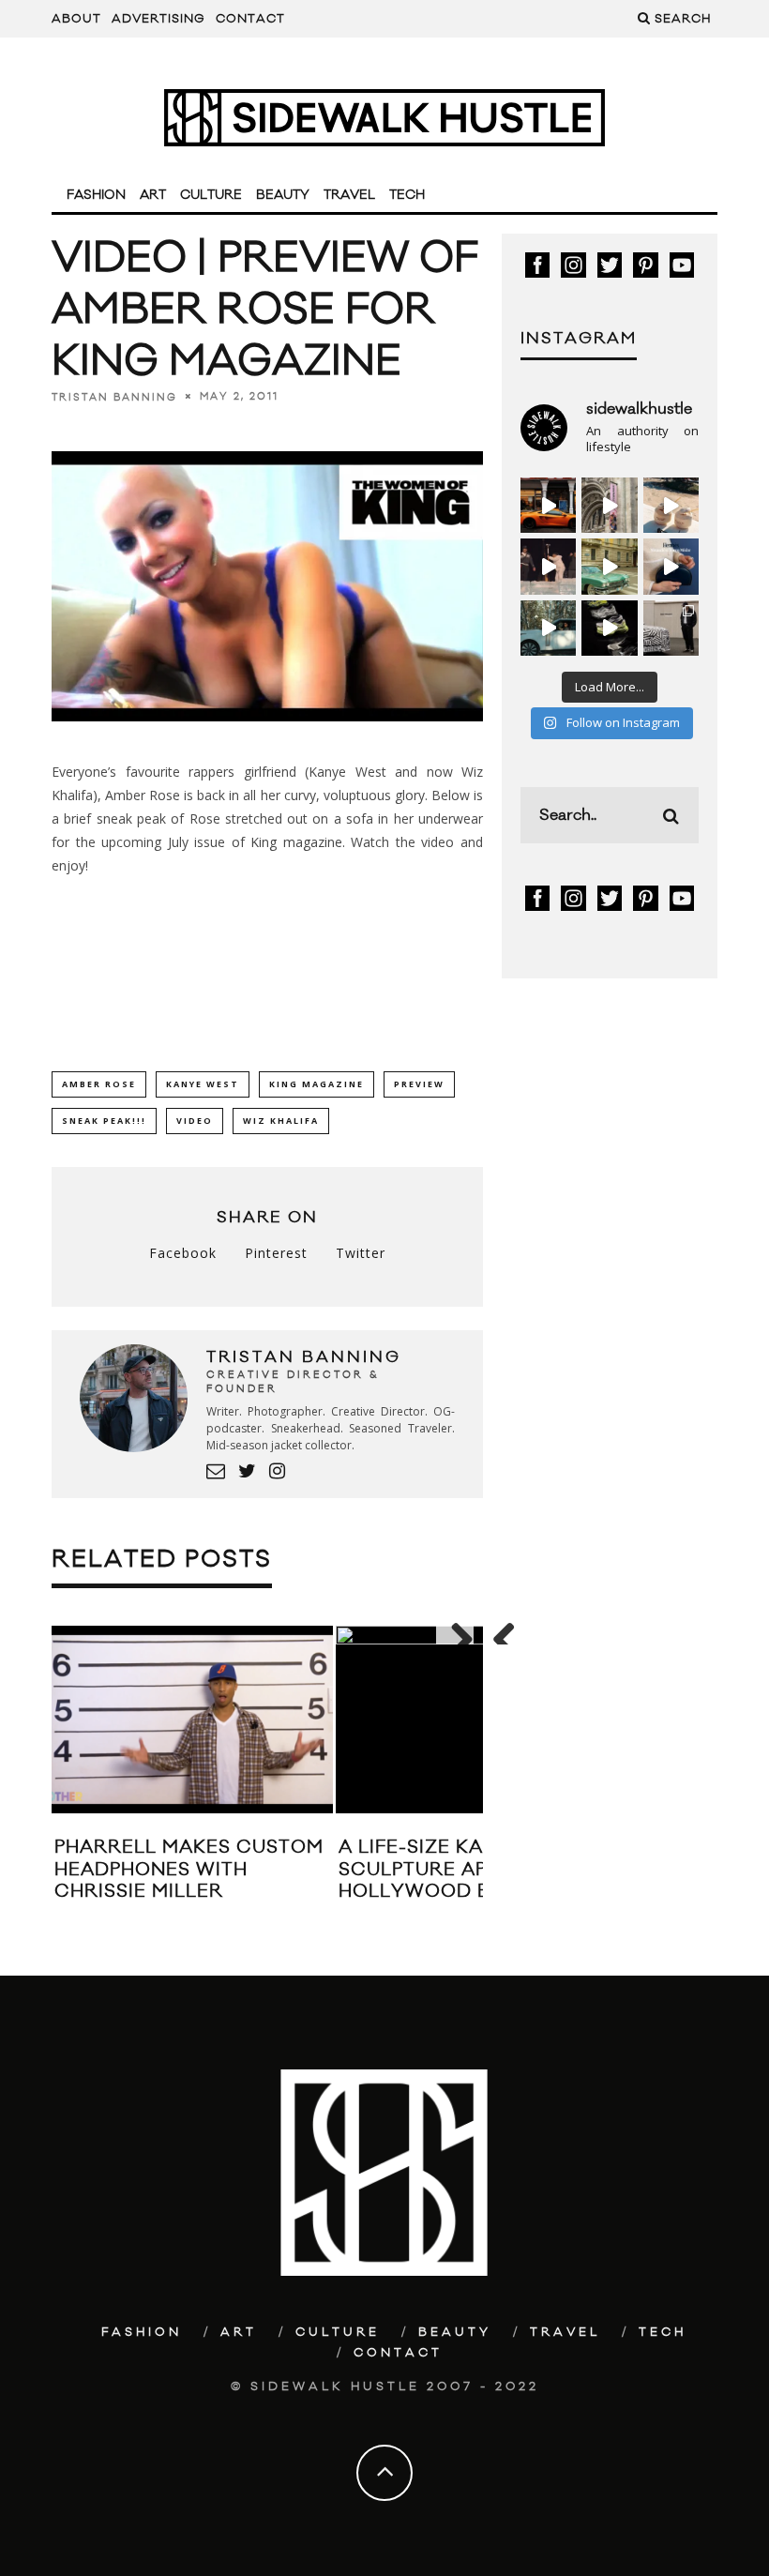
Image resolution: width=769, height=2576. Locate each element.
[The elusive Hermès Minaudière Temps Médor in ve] (671, 566)
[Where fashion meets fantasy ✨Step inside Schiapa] (609, 505)
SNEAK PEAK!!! (104, 1121)
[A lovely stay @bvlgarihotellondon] (548, 505)
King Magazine (317, 1084)
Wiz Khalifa (281, 1121)
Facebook (183, 1253)
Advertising (158, 19)
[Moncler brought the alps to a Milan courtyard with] (609, 566)
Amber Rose (99, 1084)
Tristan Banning (114, 397)
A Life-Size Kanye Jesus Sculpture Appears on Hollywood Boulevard (470, 1869)
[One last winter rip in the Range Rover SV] (548, 628)
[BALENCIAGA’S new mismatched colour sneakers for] (609, 628)
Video (195, 1121)
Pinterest (276, 1253)
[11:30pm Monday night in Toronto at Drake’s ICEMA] (548, 566)
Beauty (283, 195)
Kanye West (203, 1084)
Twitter (361, 1253)
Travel (349, 195)
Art (153, 195)
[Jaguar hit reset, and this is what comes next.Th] (671, 628)
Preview (419, 1084)
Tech (407, 195)
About (76, 19)
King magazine (296, 842)
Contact (250, 19)
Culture (211, 195)
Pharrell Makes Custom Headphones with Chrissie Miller (189, 1869)
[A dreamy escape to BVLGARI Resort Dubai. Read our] (671, 505)
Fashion (96, 195)
